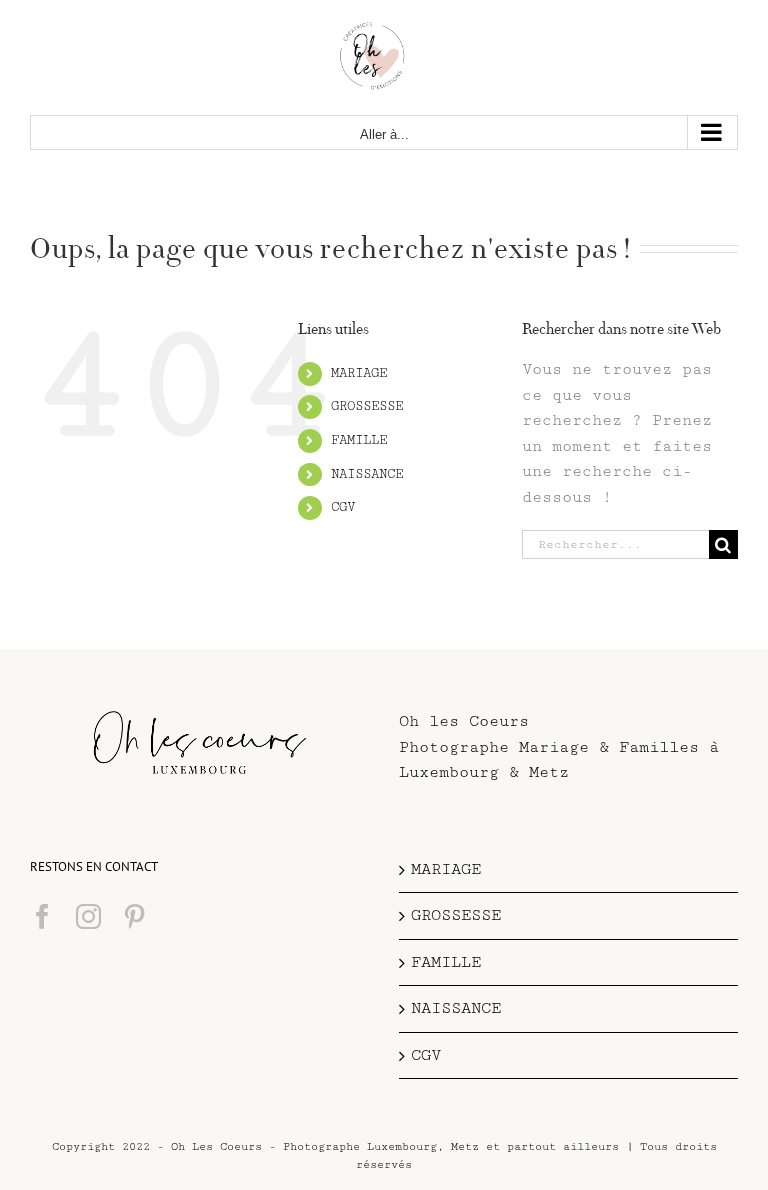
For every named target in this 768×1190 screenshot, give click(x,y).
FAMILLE (359, 440)
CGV (343, 507)
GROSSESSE (367, 406)
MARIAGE (359, 373)
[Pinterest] (134, 916)
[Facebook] (42, 916)
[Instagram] (88, 916)
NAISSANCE (367, 474)
